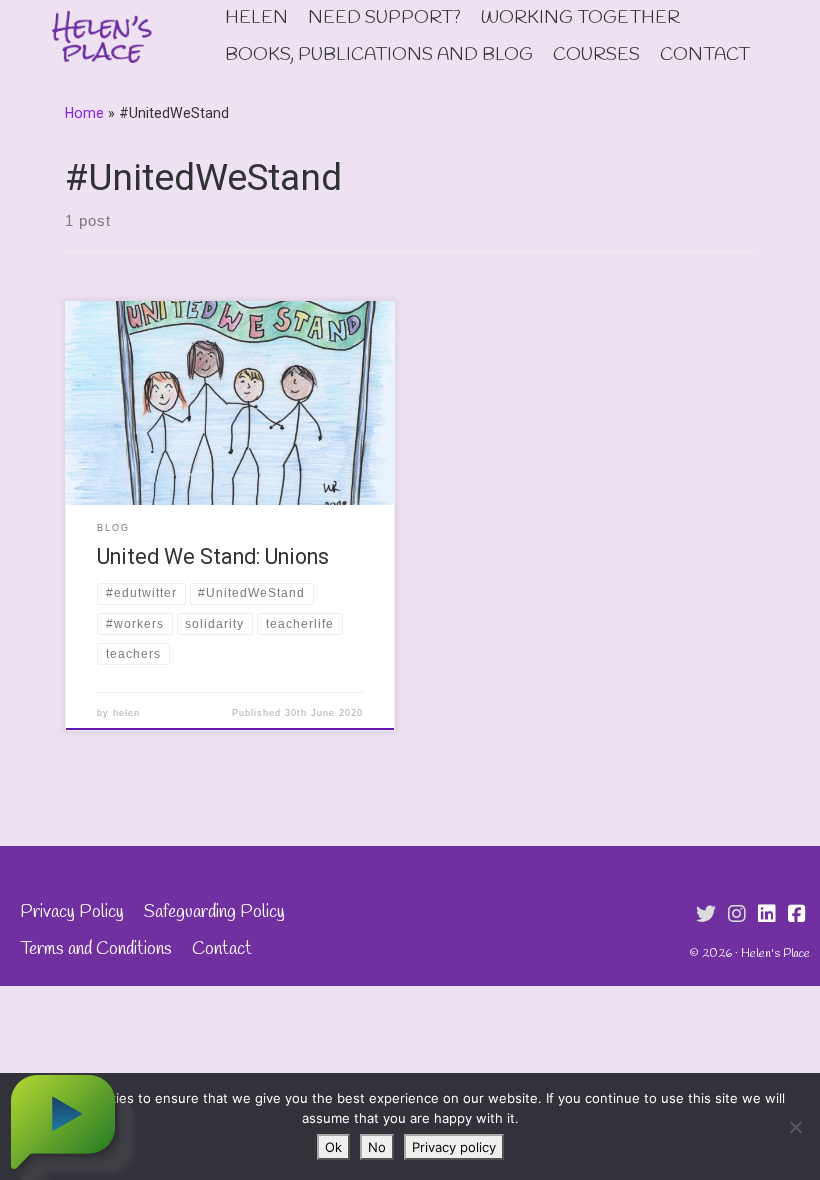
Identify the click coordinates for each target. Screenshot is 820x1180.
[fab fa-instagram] (737, 915)
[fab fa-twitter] (706, 915)
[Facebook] (797, 915)
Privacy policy (454, 1147)
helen (126, 713)
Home (84, 113)
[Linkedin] (767, 915)
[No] (795, 1127)
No (377, 1147)
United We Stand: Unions (213, 556)
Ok (333, 1147)
